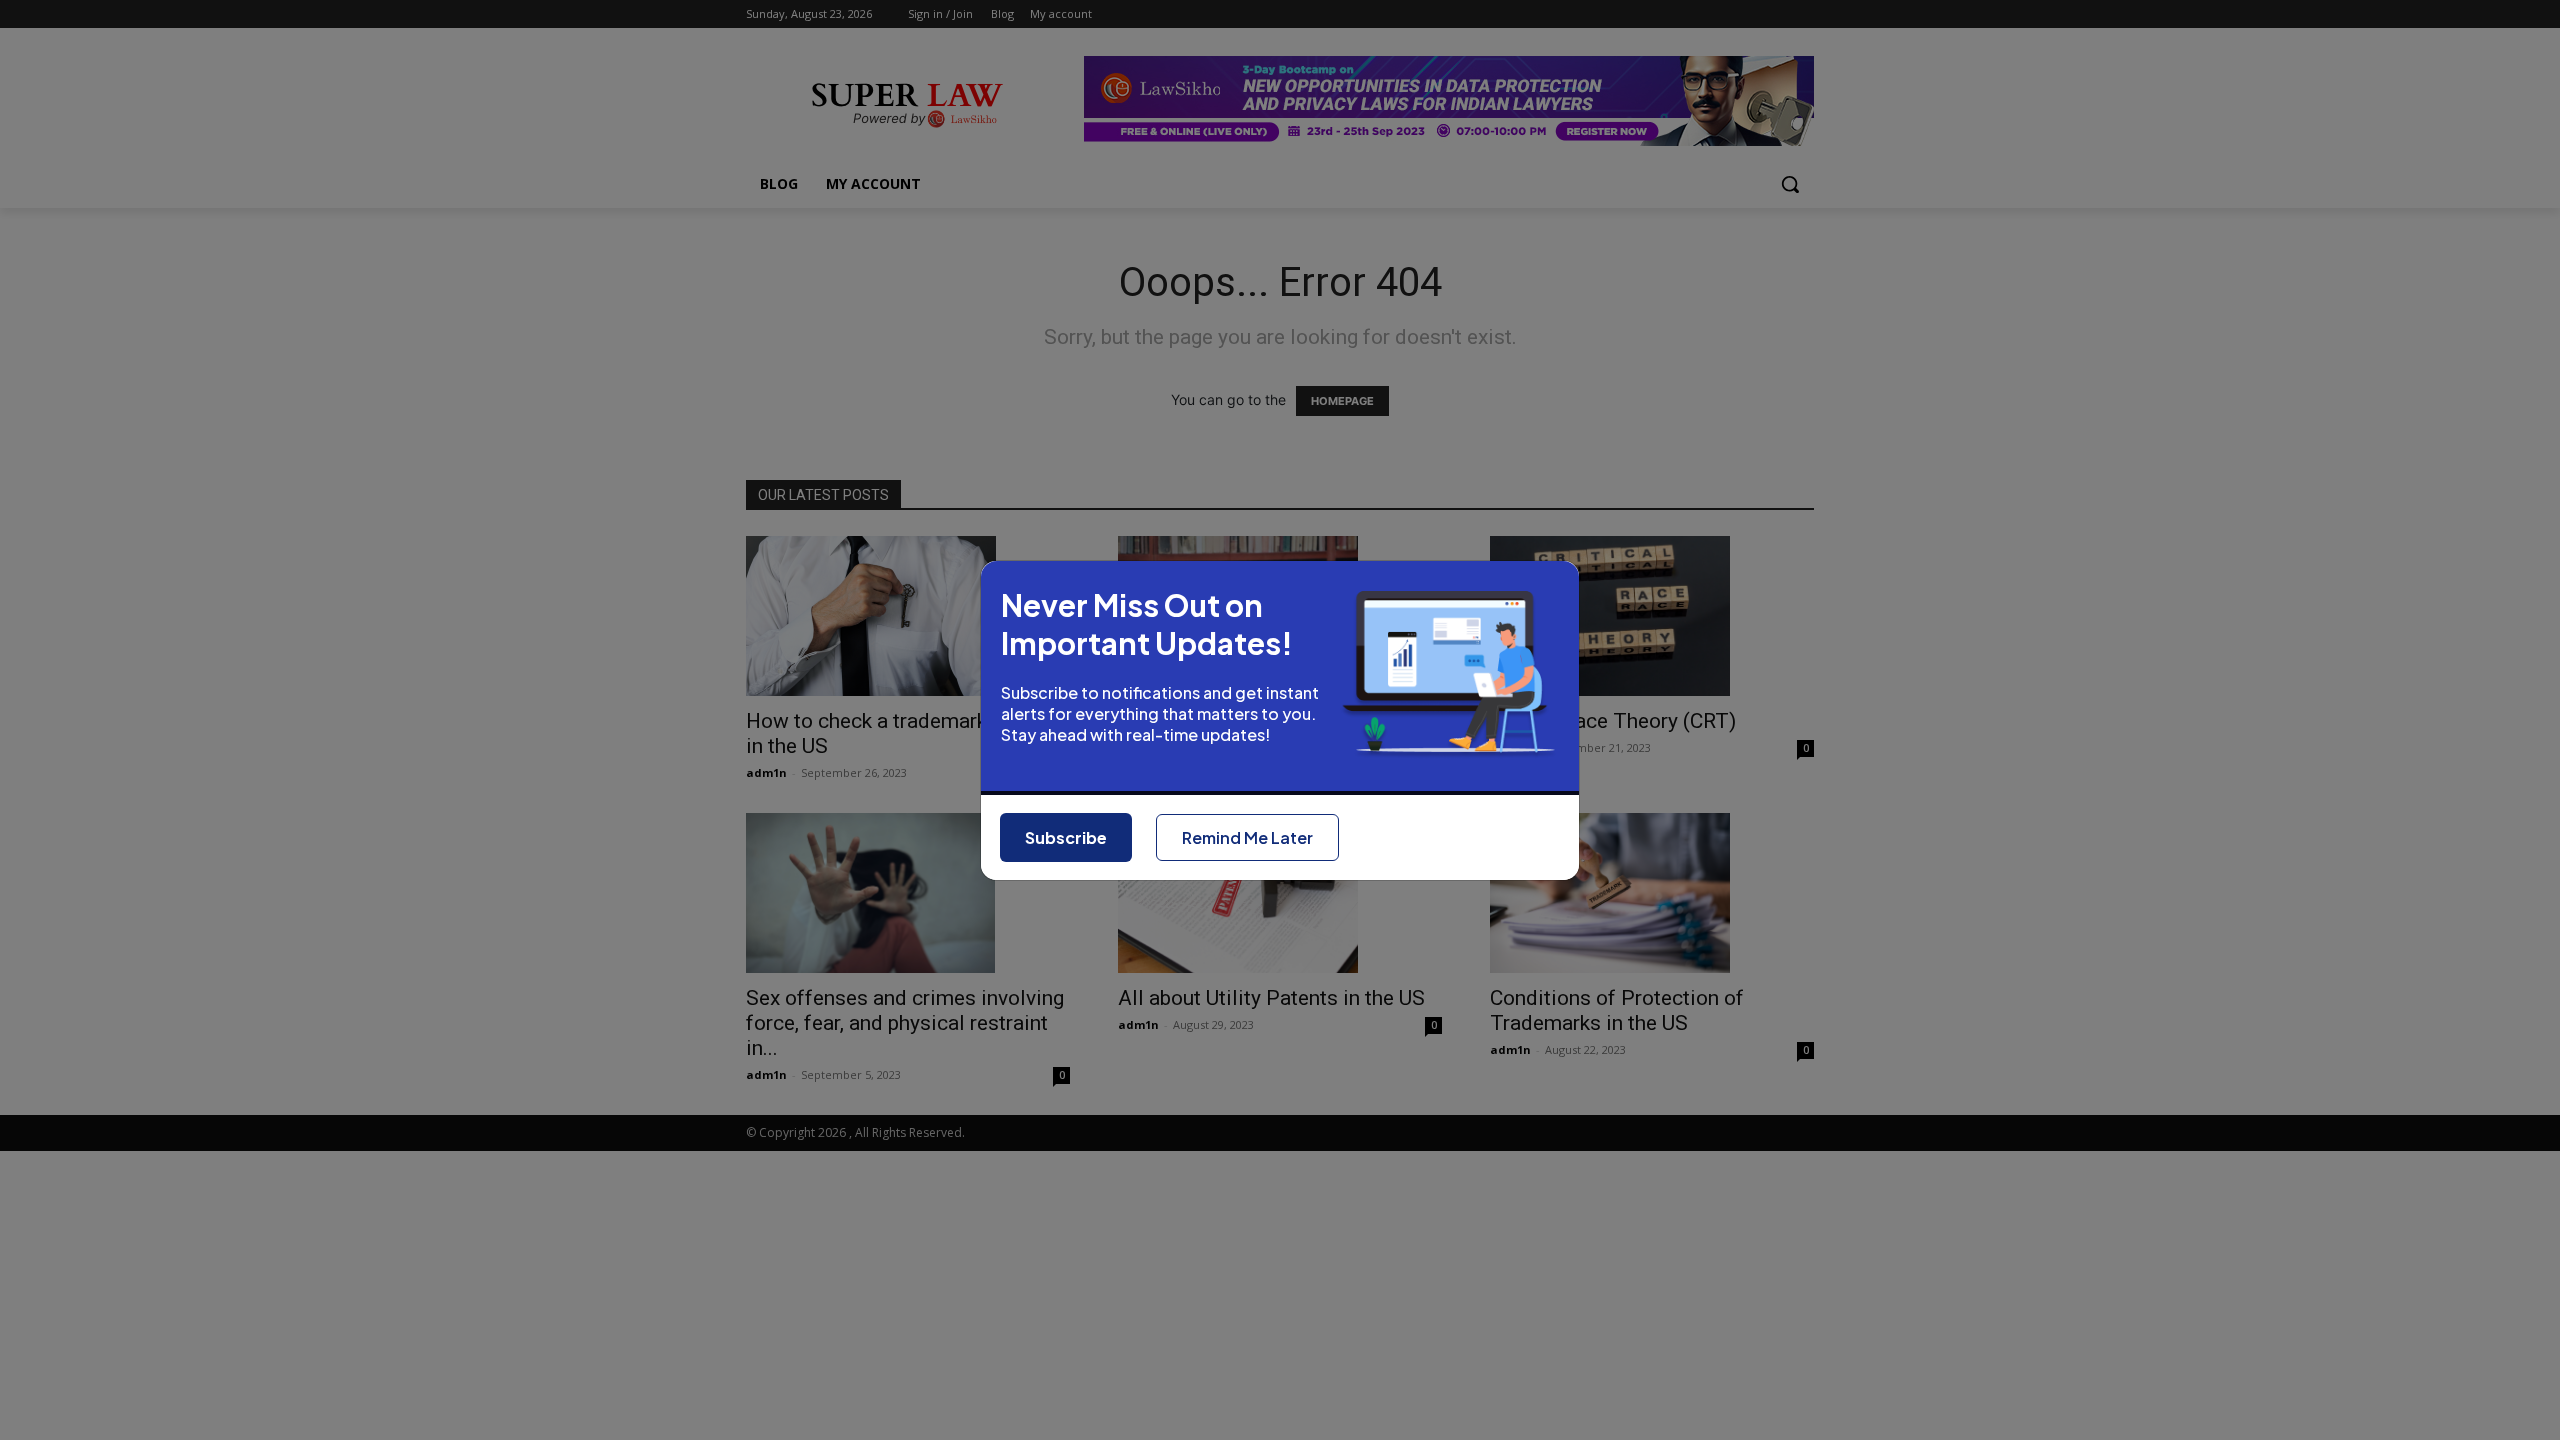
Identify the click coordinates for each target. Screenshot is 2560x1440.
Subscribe (1066, 837)
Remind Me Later (1247, 837)
